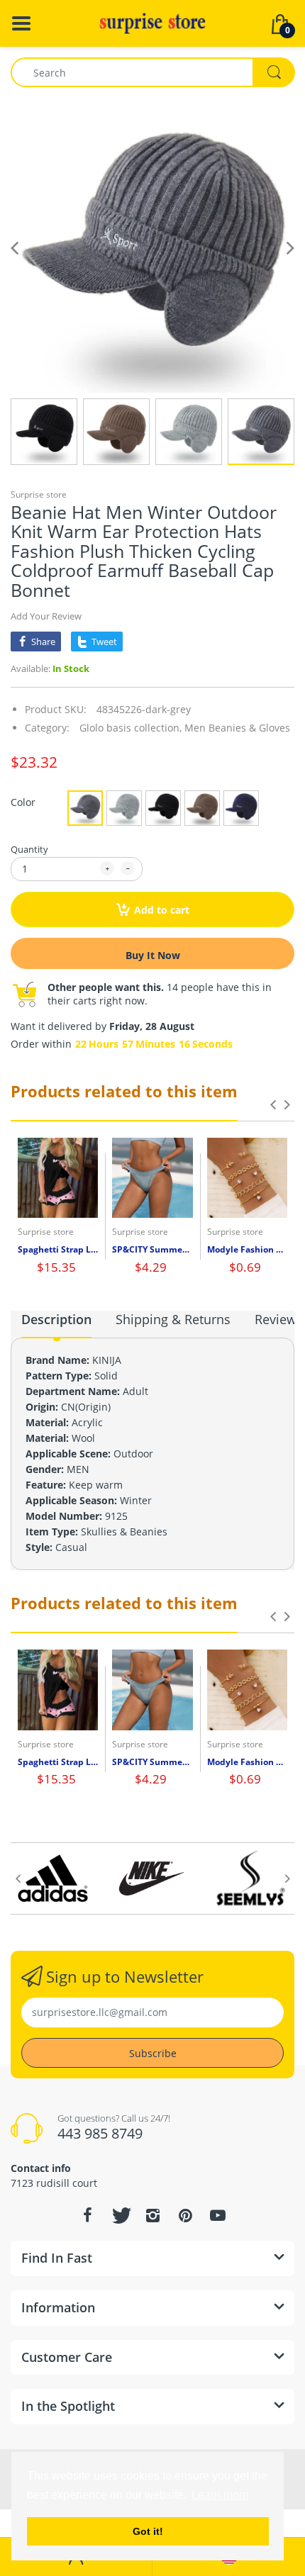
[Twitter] (120, 2215)
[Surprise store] (152, 22)
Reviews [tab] (279, 1319)
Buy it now (153, 955)
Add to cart (162, 910)
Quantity (29, 849)
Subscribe (153, 2053)
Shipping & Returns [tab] (173, 1319)
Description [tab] (56, 1319)
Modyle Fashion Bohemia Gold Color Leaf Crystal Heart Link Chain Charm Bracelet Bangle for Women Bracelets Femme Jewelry (247, 1250)
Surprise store (39, 494)
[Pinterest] (185, 2215)
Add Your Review (46, 616)
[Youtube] (218, 2215)
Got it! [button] (148, 2531)
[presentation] (273, 1104)
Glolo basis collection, (131, 728)
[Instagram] (152, 2215)
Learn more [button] (220, 2495)
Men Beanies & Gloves (237, 728)
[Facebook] (87, 2215)
